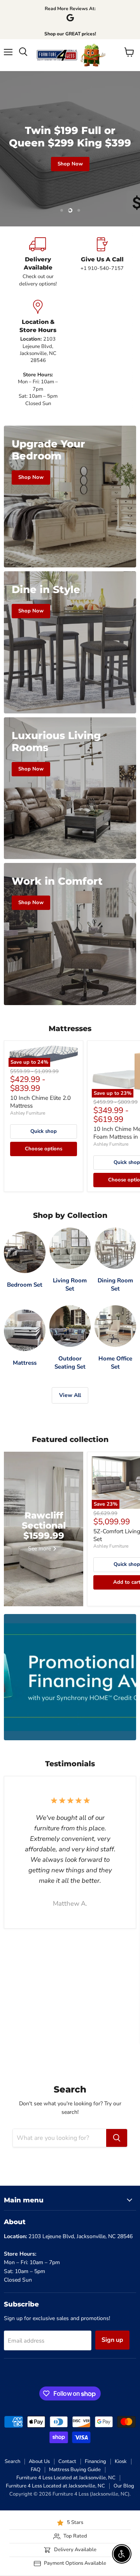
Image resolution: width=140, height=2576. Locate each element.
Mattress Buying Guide (75, 2470)
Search (12, 2461)
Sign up (112, 2340)
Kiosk (121, 2461)
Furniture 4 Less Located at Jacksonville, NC (66, 2478)
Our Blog (124, 2486)
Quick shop (44, 1131)
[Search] (117, 2138)
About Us (39, 2461)
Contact (67, 2461)
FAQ (36, 2470)
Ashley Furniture (28, 1113)
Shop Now (70, 164)
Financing (95, 2461)
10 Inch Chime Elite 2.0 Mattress (40, 1102)
